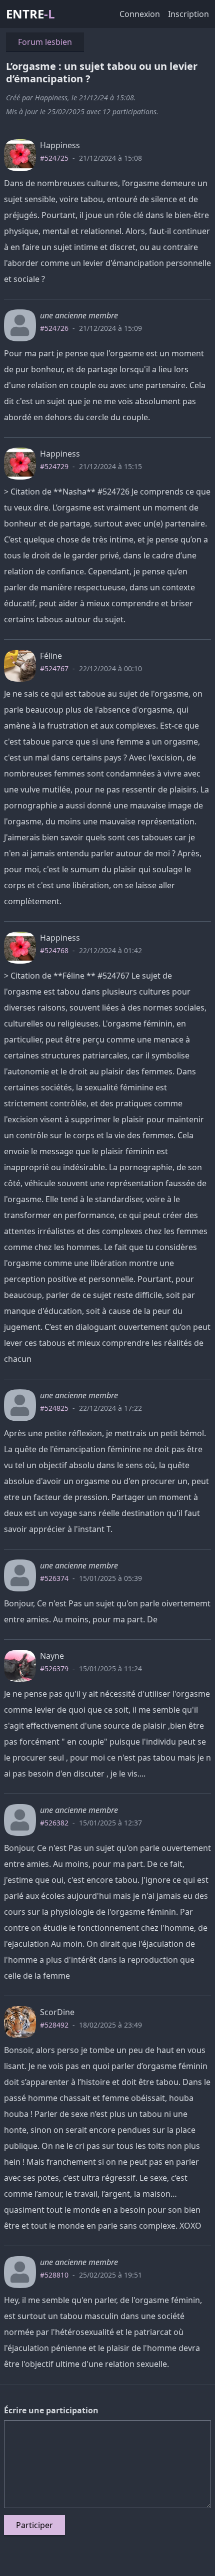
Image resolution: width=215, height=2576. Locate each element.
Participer (34, 2525)
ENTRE (30, 14)
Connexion (140, 14)
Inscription (188, 14)
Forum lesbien (45, 42)
